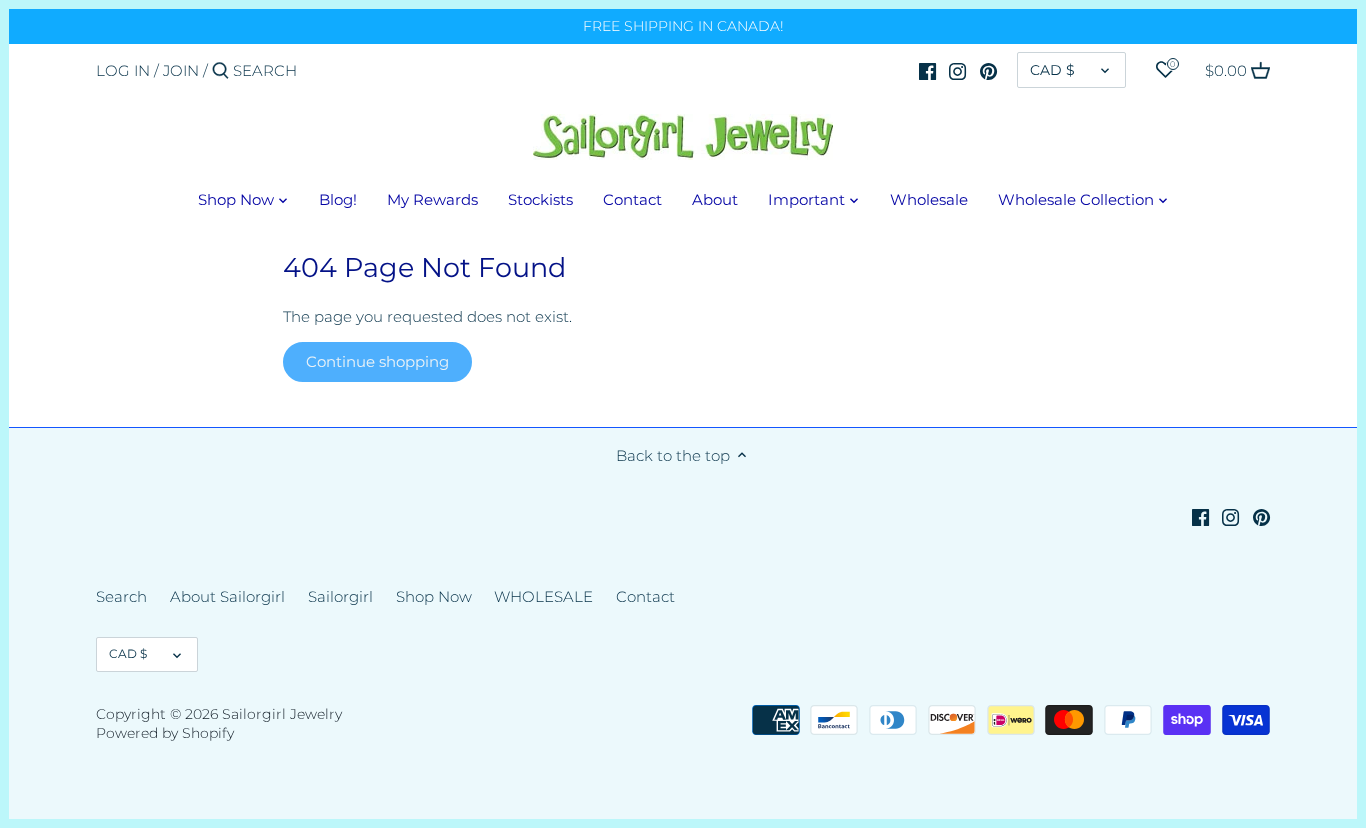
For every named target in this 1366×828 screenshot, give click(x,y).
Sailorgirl (340, 596)
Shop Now (434, 596)
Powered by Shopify (165, 733)
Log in (123, 70)
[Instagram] (957, 70)
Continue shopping (377, 361)
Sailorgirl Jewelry (282, 714)
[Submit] (220, 71)
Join (181, 70)
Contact (645, 596)
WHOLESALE (543, 596)
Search (121, 596)
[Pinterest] (988, 70)
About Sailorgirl (227, 596)
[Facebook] (927, 70)
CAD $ (1052, 70)
